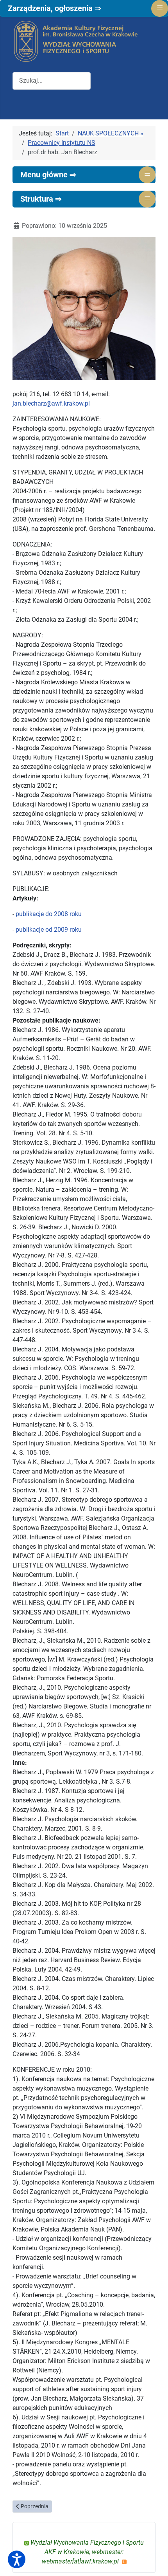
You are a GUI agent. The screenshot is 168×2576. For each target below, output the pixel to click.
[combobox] (52, 81)
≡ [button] (147, 174)
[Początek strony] (154, 2562)
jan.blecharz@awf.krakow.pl (51, 403)
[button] (17, 2559)
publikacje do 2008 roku (49, 914)
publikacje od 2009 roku (49, 930)
